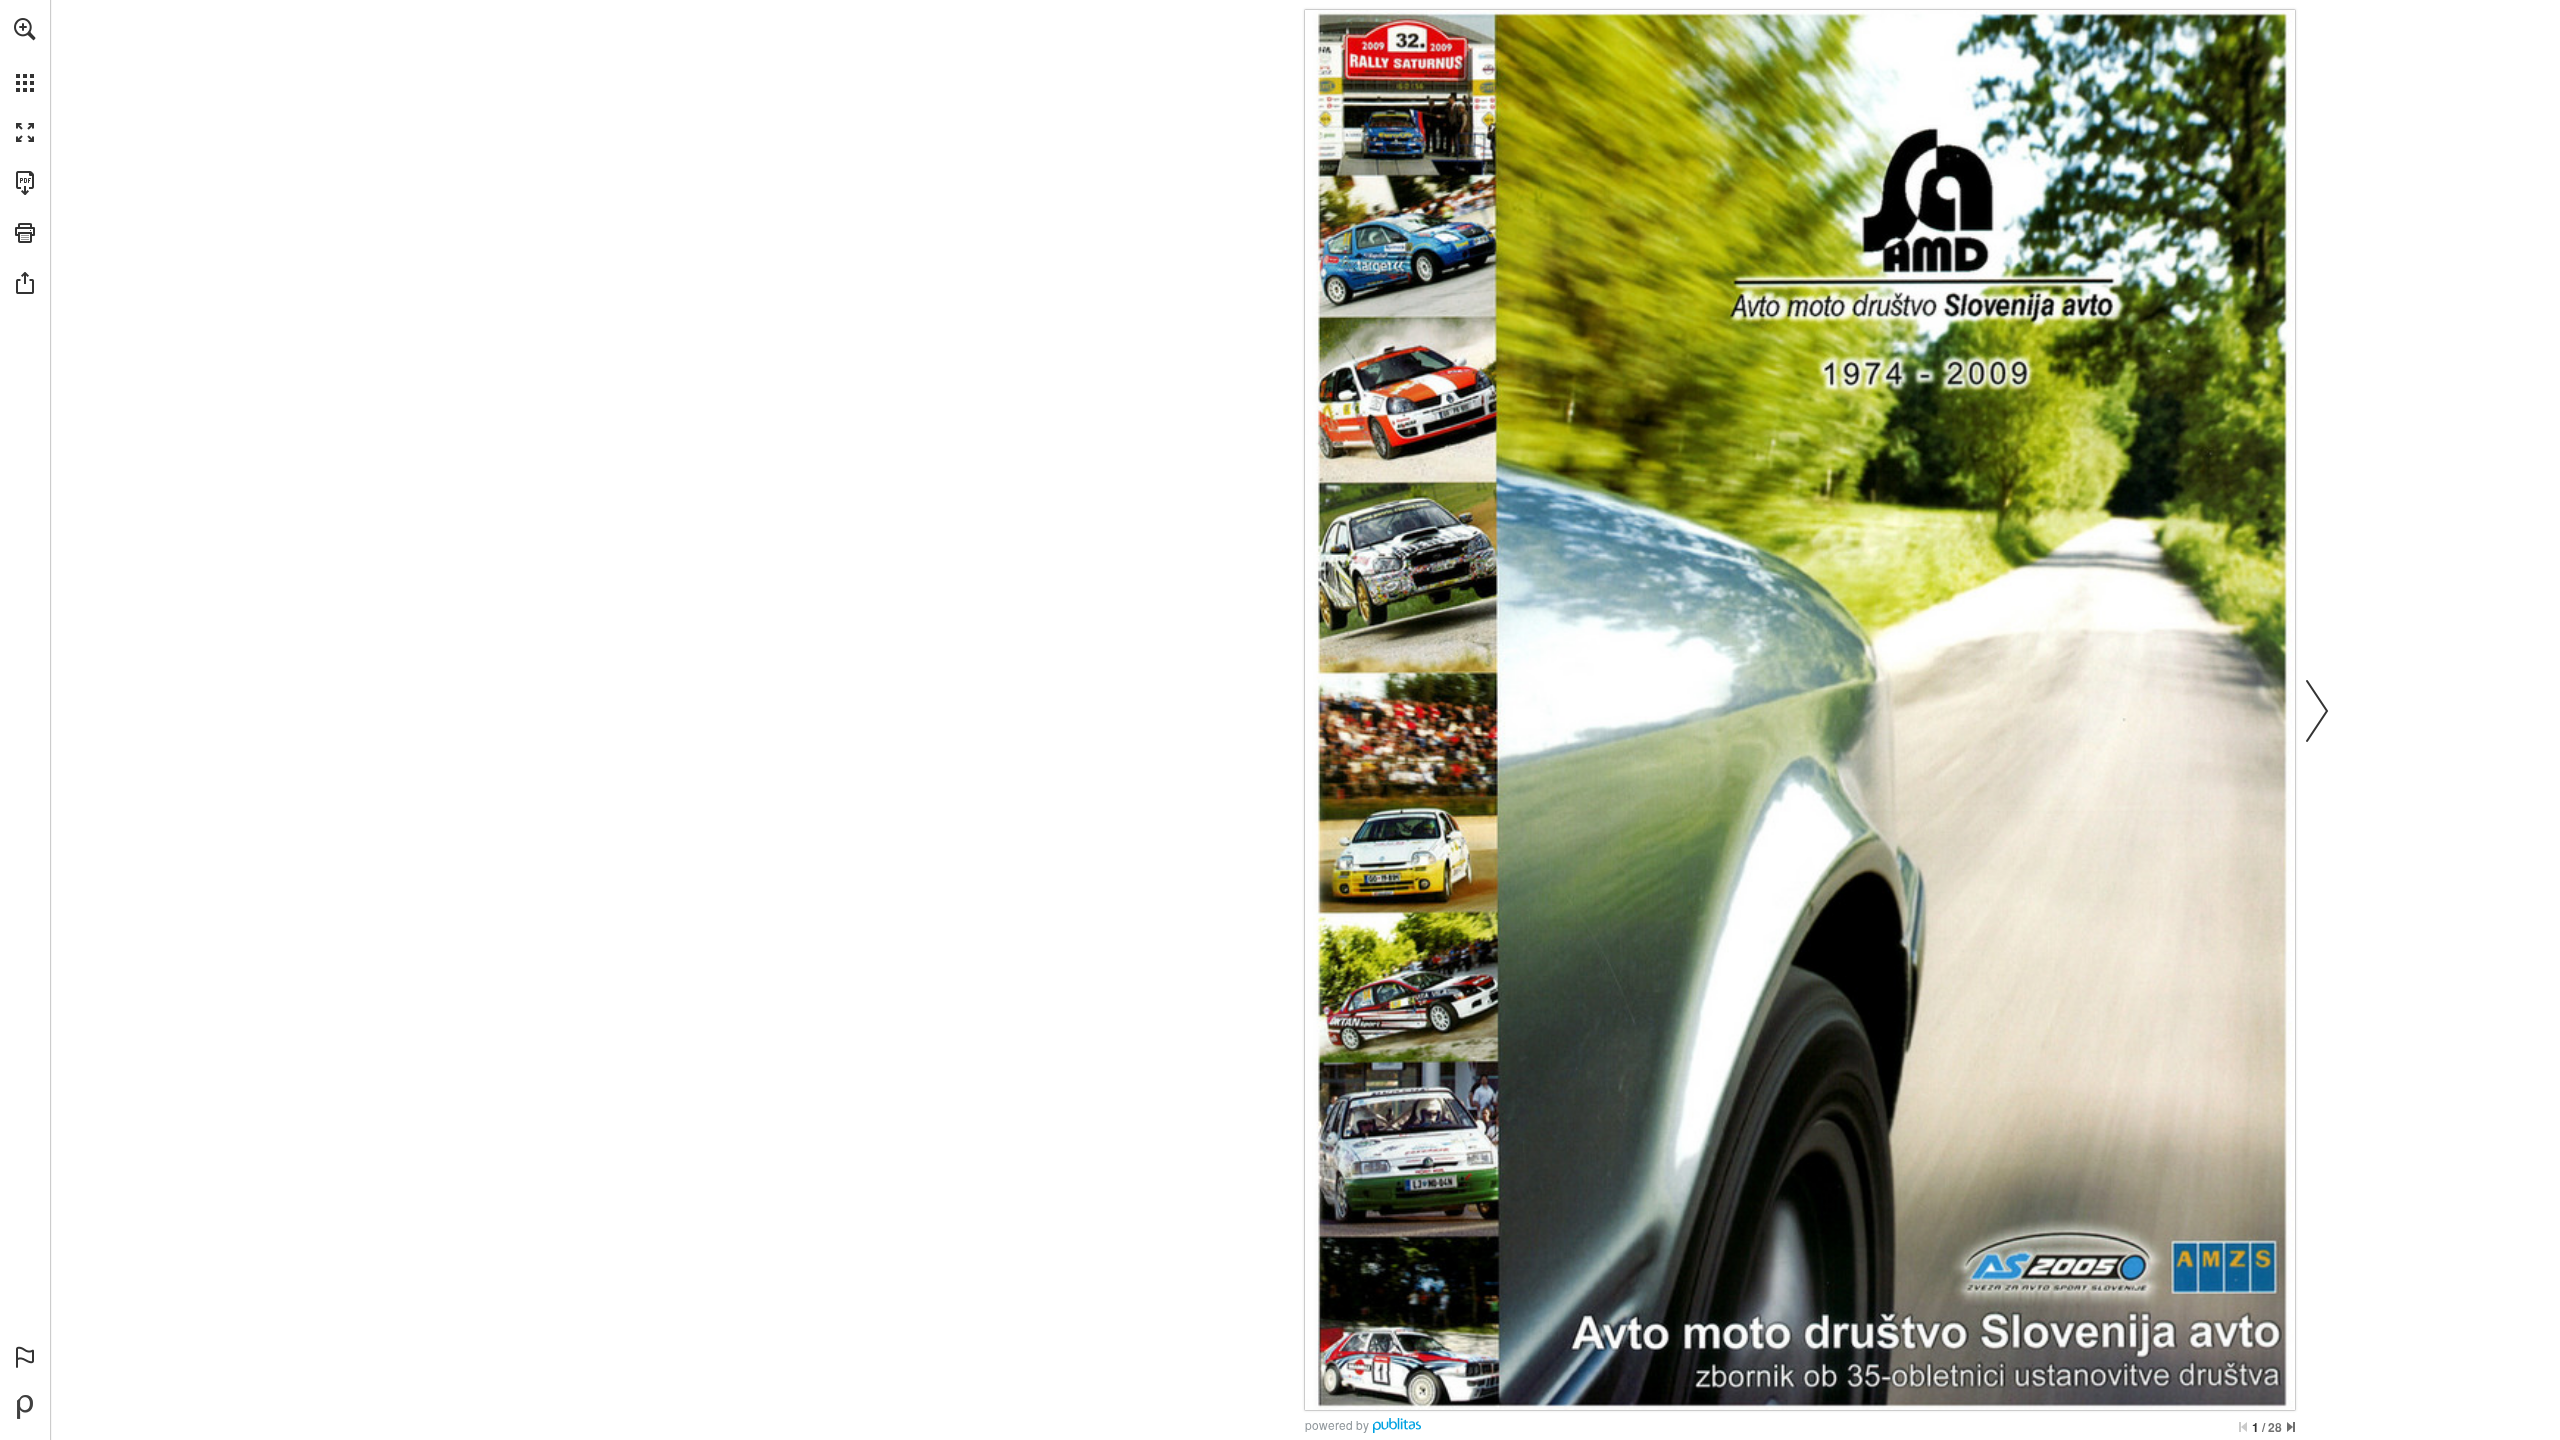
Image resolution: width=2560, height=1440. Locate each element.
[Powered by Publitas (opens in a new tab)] (25, 1407)
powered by (1337, 1424)
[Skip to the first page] (2243, 1427)
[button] (25, 29)
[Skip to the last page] (2291, 1427)
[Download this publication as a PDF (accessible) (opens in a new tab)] (25, 183)
